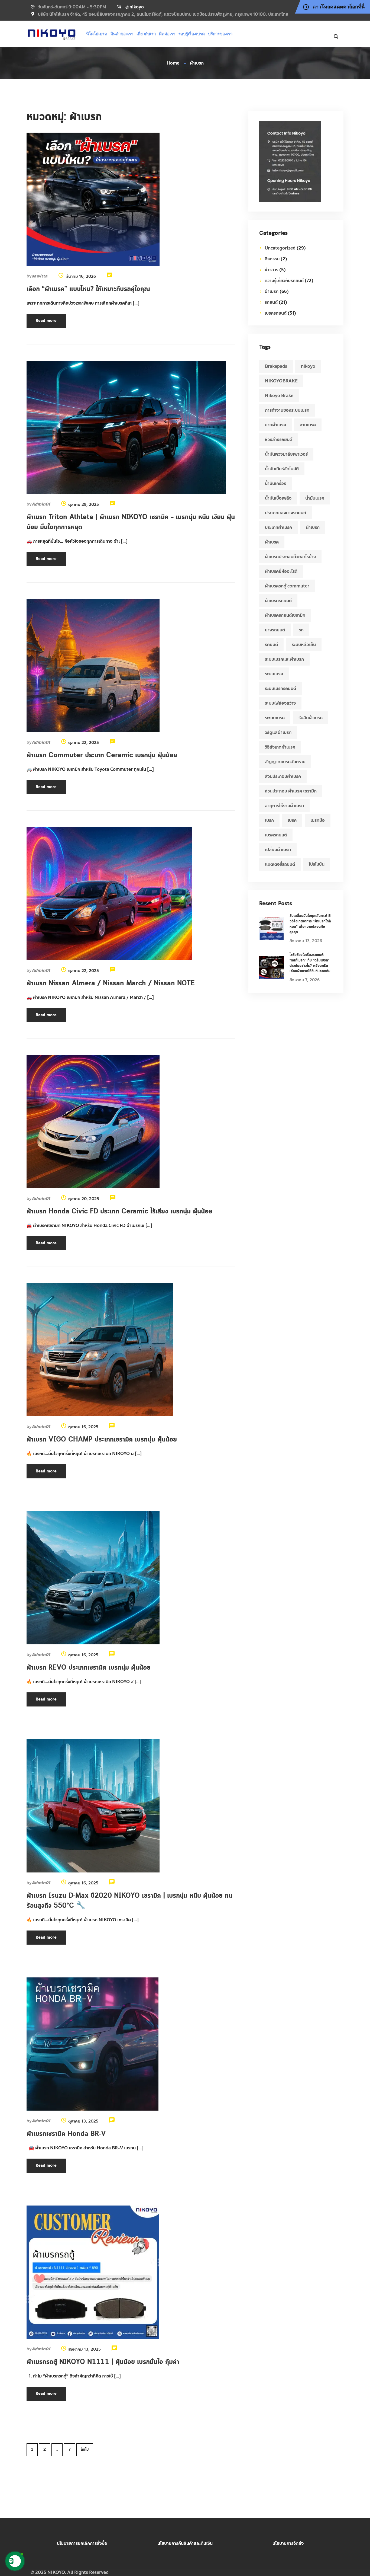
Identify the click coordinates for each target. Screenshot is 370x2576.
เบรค (292, 820)
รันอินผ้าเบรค (311, 718)
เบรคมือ (318, 820)
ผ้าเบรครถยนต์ (278, 601)
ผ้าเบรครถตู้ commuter (287, 586)
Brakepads (276, 366)
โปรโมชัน (317, 864)
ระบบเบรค (274, 674)
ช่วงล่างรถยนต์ (279, 440)
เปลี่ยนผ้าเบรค (278, 850)
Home (173, 63)
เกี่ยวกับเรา (146, 34)
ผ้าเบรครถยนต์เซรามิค (285, 615)
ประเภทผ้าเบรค (278, 527)
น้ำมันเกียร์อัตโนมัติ (282, 469)
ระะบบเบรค (275, 718)
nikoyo (308, 366)
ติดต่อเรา (167, 34)
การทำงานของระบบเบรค (287, 410)
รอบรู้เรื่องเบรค (192, 34)
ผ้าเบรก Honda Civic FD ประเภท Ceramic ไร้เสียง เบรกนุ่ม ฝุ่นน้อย (119, 1212)
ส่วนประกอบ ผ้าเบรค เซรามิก (291, 791)
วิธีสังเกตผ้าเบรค (280, 747)
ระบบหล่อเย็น (304, 645)
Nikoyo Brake (279, 396)
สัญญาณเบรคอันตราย (285, 762)
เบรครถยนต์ (276, 313)
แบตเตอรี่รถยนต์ (280, 864)
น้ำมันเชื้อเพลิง (278, 498)
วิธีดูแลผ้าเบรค (278, 732)
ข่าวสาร (271, 270)
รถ (301, 630)
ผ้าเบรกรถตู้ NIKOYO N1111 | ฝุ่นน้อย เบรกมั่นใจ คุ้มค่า (103, 2362)
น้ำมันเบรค (315, 498)
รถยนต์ (271, 302)
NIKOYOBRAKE (281, 381)
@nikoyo (135, 7)
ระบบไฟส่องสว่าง (280, 703)
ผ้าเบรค (272, 542)
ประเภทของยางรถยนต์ (285, 513)
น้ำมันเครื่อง (276, 483)
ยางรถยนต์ (275, 630)
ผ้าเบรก (272, 291)
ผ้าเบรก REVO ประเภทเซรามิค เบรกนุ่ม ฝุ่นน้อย (89, 1668)
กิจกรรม (272, 259)
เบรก (269, 820)
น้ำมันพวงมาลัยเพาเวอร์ (286, 454)
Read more (46, 321)
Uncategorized (280, 248)
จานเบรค (308, 425)
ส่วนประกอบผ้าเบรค (283, 776)
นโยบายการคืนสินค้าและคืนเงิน (185, 2543)
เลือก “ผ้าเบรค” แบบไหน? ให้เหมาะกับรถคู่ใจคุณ (88, 289)
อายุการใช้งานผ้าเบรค (284, 806)
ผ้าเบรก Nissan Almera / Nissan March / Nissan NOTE (111, 983)
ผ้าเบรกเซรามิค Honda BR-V (66, 2134)
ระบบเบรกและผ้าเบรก (284, 659)
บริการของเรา (220, 34)
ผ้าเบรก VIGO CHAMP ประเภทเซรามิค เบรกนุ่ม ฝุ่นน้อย (102, 1440)
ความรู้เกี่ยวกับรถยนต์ (284, 281)
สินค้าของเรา (122, 34)
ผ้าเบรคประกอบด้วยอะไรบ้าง (290, 557)
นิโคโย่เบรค (97, 34)
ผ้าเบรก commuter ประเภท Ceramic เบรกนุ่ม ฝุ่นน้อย (102, 755)
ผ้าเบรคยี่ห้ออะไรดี (281, 571)
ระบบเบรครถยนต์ (280, 688)
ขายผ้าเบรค (275, 425)
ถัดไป (85, 2450)
